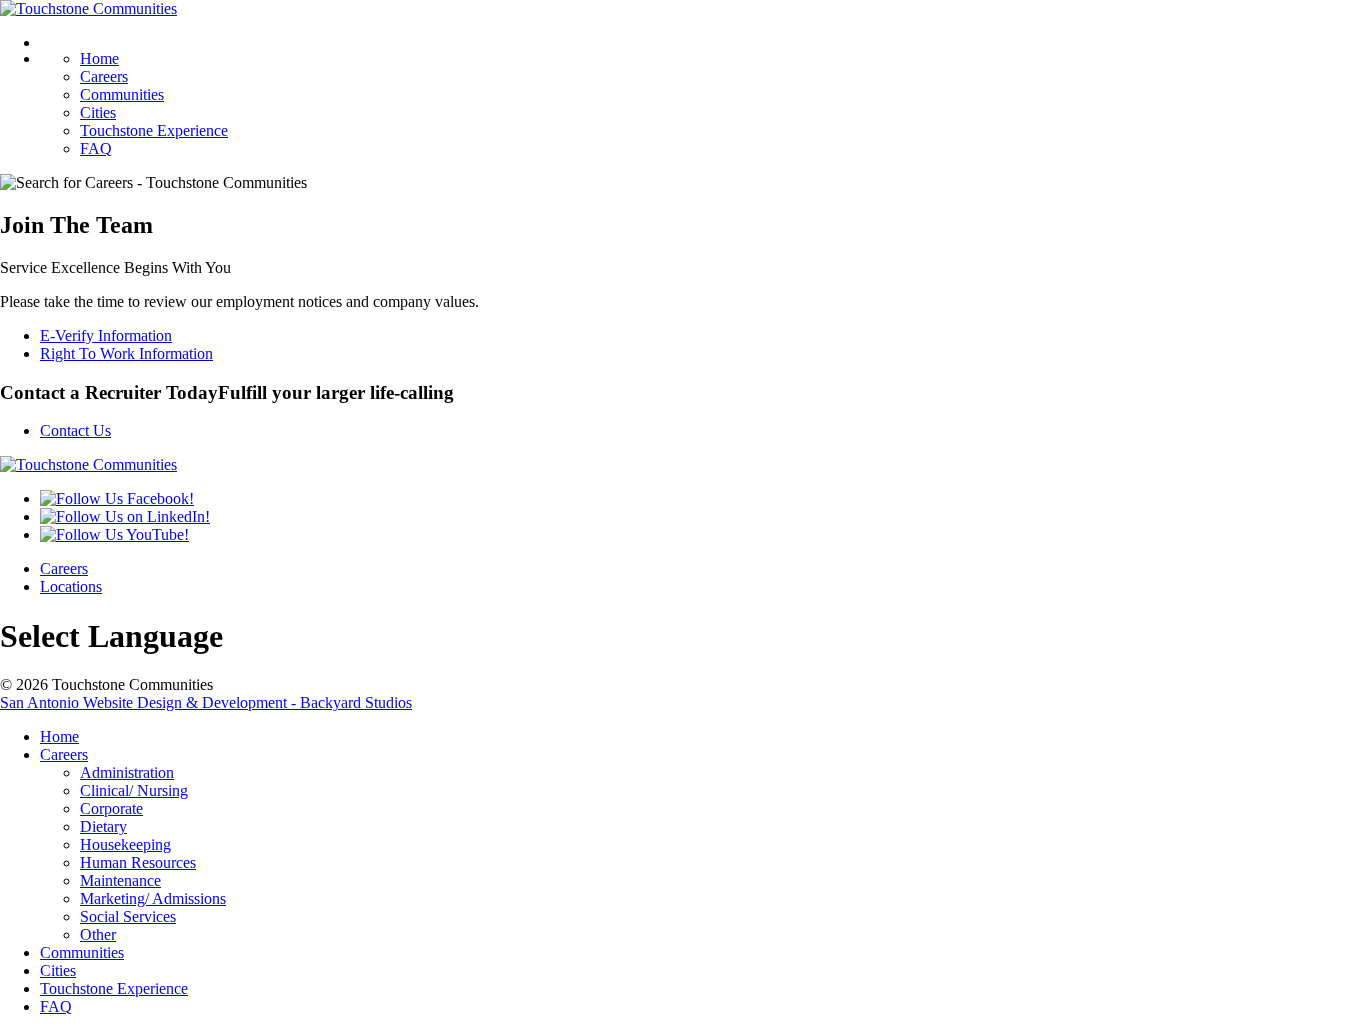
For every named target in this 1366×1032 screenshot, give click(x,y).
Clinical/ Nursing (134, 790)
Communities (122, 94)
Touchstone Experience (154, 130)
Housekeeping (125, 844)
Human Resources (138, 862)
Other (98, 934)
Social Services (128, 916)
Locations (71, 586)
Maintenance (120, 880)
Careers (104, 76)
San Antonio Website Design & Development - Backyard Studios (206, 702)
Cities (98, 112)
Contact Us (75, 430)
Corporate (111, 808)
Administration (127, 772)
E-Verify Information (106, 335)
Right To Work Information (126, 353)
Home (99, 58)
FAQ (96, 148)
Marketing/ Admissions (153, 898)
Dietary (103, 826)
